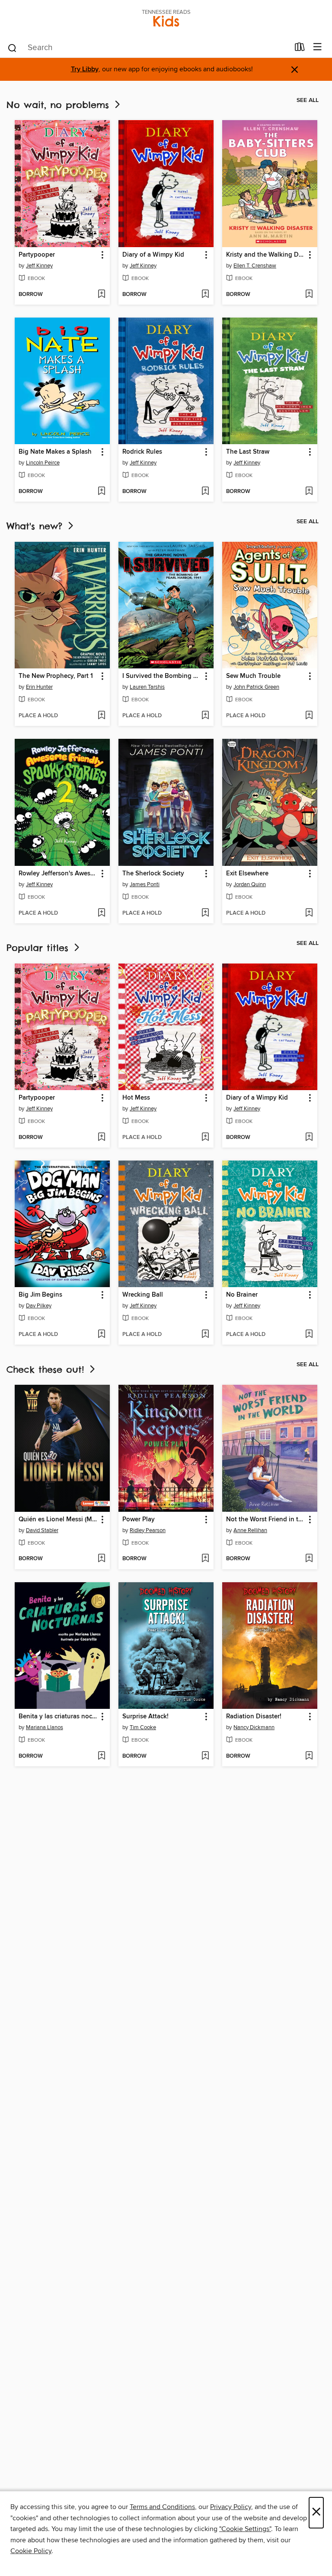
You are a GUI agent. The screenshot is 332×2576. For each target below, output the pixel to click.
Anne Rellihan (250, 1530)
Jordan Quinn (250, 884)
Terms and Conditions (162, 2507)
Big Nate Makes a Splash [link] (55, 452)
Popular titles (39, 948)
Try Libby (85, 69)
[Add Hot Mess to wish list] (205, 1138)
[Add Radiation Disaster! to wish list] (309, 1756)
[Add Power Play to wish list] (205, 1559)
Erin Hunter (39, 687)
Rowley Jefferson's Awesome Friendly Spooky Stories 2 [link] (58, 874)
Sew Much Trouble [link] (253, 676)
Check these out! (47, 1369)
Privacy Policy (231, 2507)
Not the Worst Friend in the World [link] (266, 1520)
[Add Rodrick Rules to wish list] (205, 492)
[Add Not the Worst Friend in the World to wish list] (309, 1559)
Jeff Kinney (39, 266)
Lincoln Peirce (43, 463)
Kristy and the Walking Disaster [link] (266, 255)
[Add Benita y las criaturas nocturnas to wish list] (101, 1756)
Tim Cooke (143, 1727)
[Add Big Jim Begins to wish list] (101, 1335)
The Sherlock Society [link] (153, 874)
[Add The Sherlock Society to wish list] (205, 913)
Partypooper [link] (37, 255)
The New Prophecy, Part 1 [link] (56, 676)
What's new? (36, 526)
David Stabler (42, 1530)
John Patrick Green (256, 687)
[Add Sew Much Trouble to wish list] (309, 716)
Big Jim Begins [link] (40, 1295)
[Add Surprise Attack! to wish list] (205, 1756)
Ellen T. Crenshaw (255, 266)
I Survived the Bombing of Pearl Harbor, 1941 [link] (162, 676)
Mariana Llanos (45, 1727)
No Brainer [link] (242, 1295)
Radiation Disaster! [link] (254, 1717)
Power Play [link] (139, 1520)
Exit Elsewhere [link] (247, 874)
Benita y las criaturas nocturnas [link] (58, 1717)
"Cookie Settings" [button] (245, 2529)
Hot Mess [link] (136, 1098)
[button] (102, 255)
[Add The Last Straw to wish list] (309, 492)
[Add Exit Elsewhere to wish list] (309, 913)
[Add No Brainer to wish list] (309, 1335)
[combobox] (148, 48)
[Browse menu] (318, 47)
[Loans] (300, 49)
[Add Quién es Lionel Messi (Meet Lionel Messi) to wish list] (101, 1559)
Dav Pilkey (39, 1306)
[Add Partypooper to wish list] (101, 295)
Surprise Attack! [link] (145, 1717)
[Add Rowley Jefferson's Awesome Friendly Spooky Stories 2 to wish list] (101, 913)
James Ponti (145, 884)
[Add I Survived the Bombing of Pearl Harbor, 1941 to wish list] (205, 716)
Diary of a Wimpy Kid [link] (153, 255)
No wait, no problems (60, 105)
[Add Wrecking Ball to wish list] (205, 1335)
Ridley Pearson (148, 1530)
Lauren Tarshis (147, 687)
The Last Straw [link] (248, 452)
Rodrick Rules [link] (142, 452)
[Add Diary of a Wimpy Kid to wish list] (205, 295)
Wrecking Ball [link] (143, 1295)
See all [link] (308, 100)
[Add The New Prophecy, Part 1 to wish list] (101, 716)
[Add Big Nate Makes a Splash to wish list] (101, 492)
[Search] (12, 48)
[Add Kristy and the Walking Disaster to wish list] (309, 295)
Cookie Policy (31, 2551)
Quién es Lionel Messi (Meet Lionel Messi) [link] (58, 1520)
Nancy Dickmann (254, 1727)
